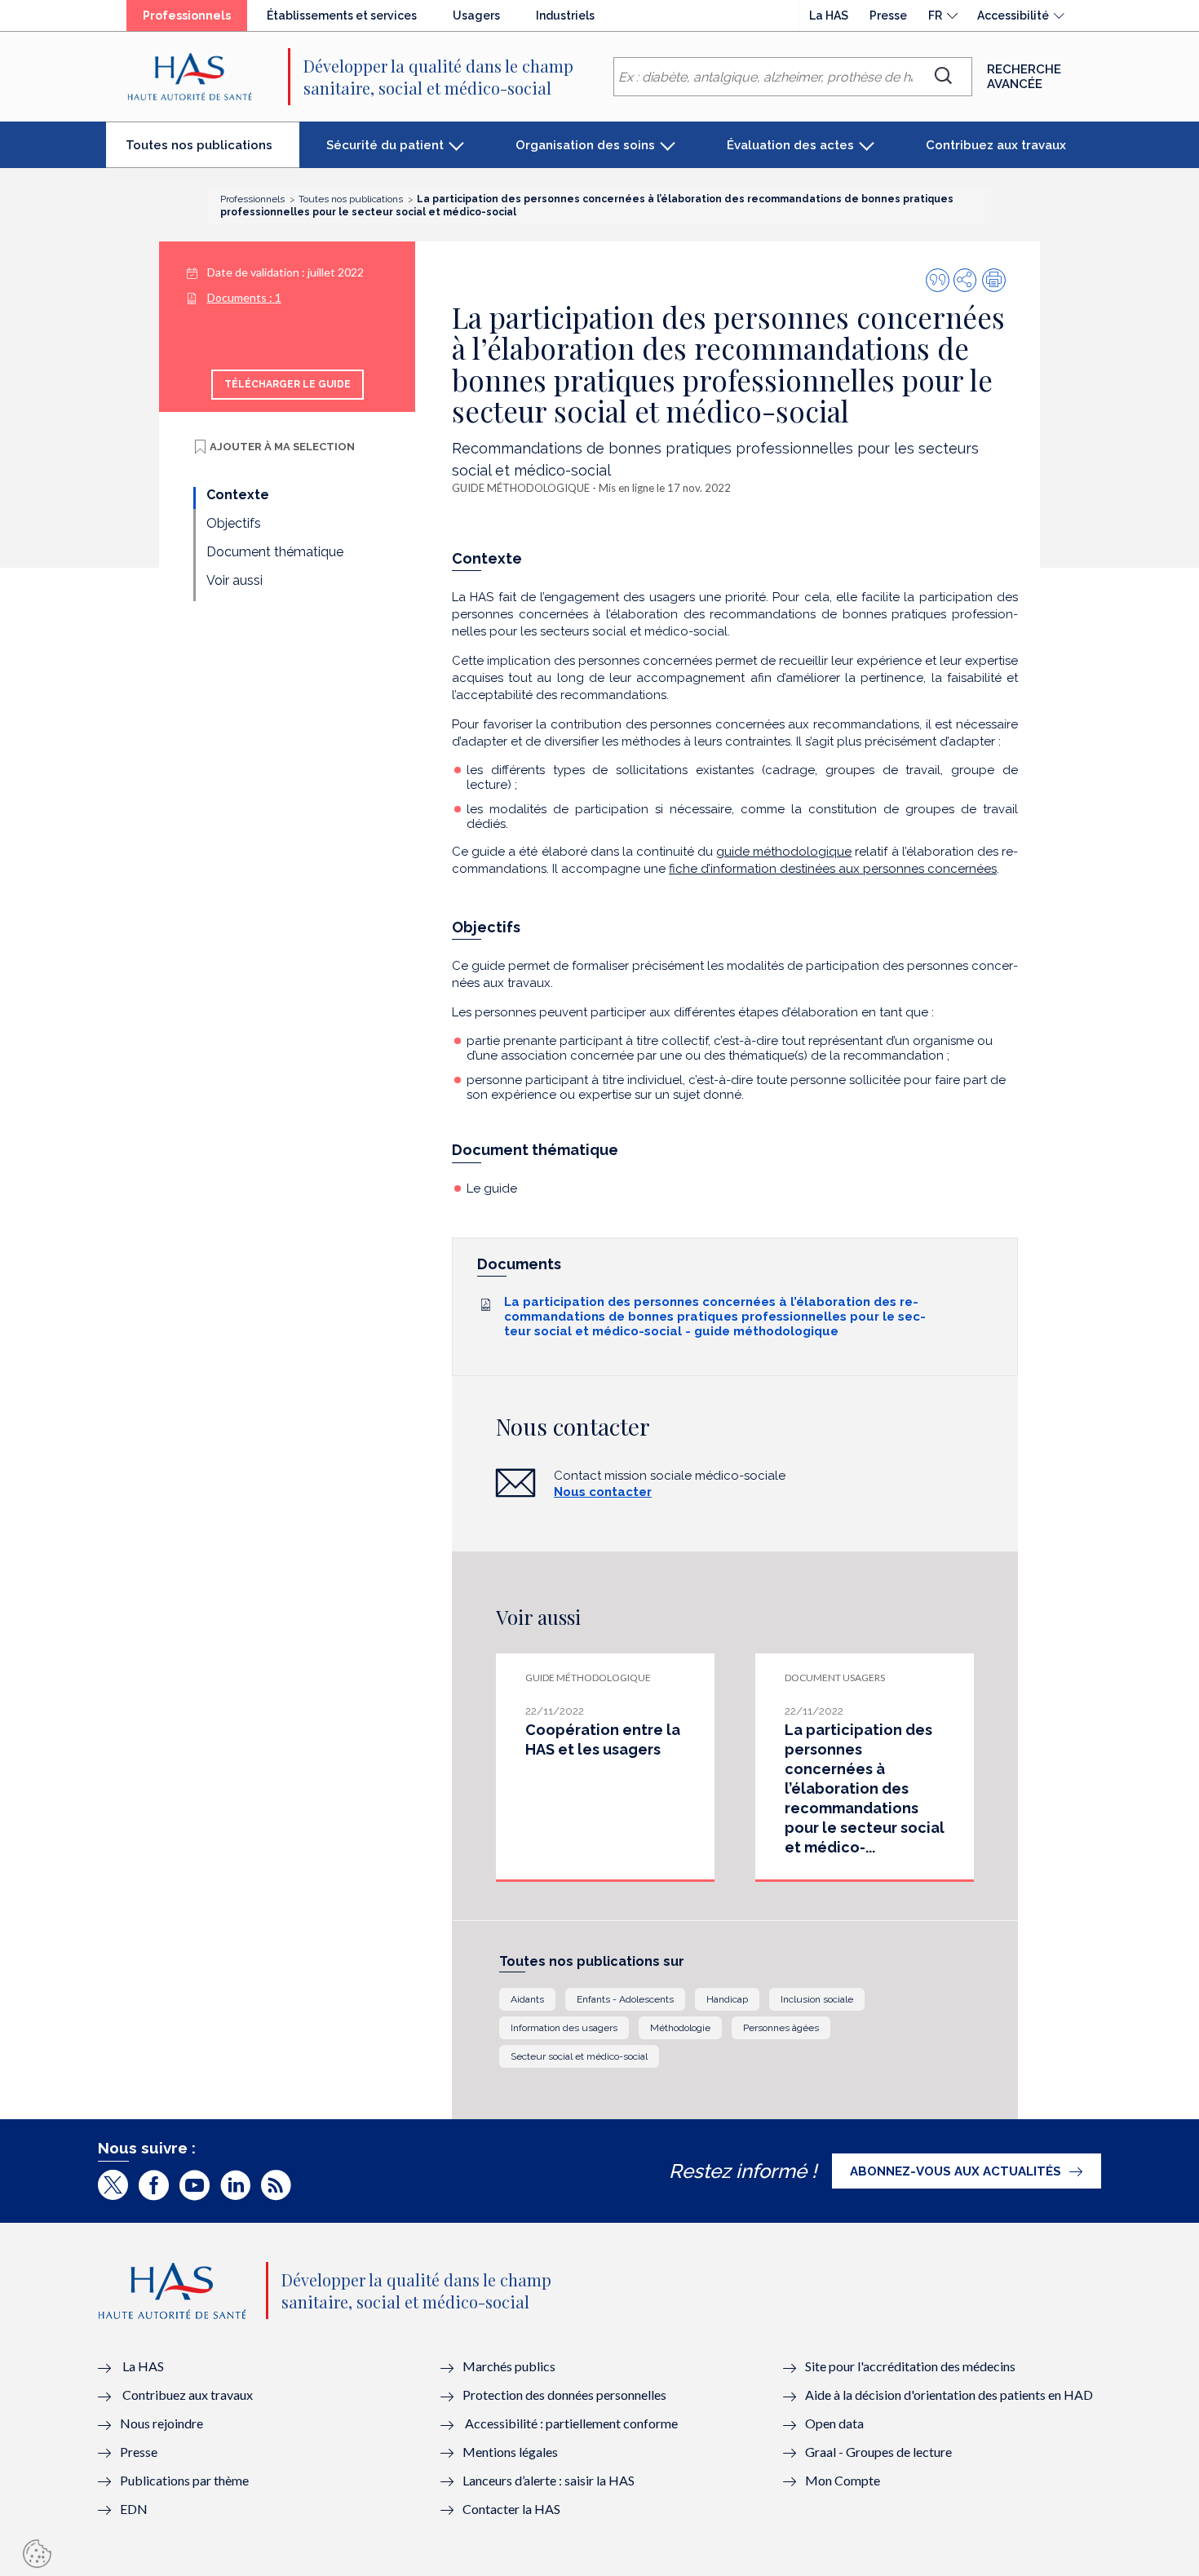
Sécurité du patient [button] (385, 145)
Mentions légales (510, 2452)
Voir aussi (234, 580)
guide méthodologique (784, 852)
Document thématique (275, 552)
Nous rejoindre (161, 2423)
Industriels (565, 15)
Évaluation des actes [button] (790, 145)
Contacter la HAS (511, 2509)
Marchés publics (510, 2366)
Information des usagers (564, 2028)
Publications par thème (184, 2480)
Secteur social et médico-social (579, 2056)
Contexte (238, 495)
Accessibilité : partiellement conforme (571, 2423)
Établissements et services (342, 15)
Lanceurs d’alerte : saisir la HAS (549, 2480)
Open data (834, 2423)
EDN (134, 2509)
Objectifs (234, 523)
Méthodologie (680, 2028)
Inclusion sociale (817, 1999)
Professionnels (195, 20)
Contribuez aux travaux (996, 145)
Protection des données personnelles (564, 2395)
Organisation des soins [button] (585, 145)
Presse (888, 15)
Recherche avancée (1024, 77)
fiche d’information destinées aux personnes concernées (833, 869)
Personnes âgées (781, 2028)
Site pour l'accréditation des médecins (910, 2366)
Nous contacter (603, 1492)
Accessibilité (1013, 15)
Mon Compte (843, 2480)
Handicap (727, 1999)
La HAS (829, 15)
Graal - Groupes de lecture (878, 2452)
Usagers (476, 15)
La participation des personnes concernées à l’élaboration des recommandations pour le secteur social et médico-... (865, 1788)
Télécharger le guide (288, 384)
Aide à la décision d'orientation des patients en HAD (949, 2395)
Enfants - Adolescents (625, 1999)
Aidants (527, 1999)
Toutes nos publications (212, 152)
